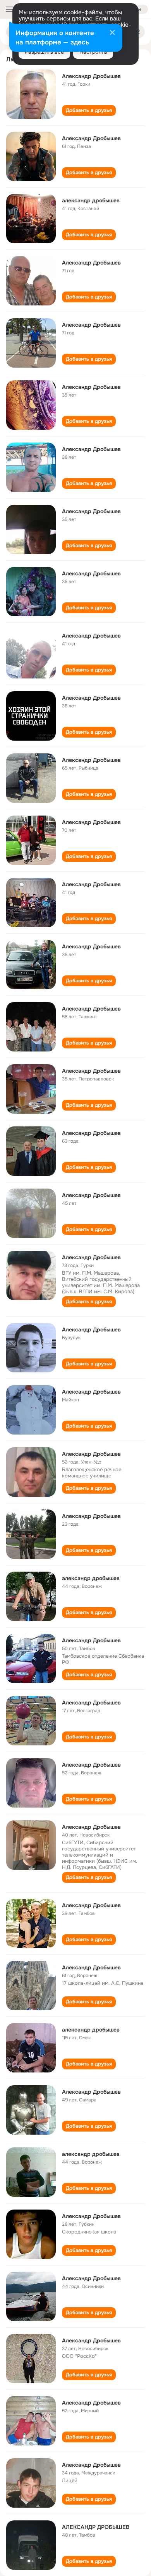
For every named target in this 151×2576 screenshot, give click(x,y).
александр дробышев (91, 200)
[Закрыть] (112, 33)
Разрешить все (44, 52)
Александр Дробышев (91, 76)
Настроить (93, 52)
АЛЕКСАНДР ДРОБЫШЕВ (96, 2527)
